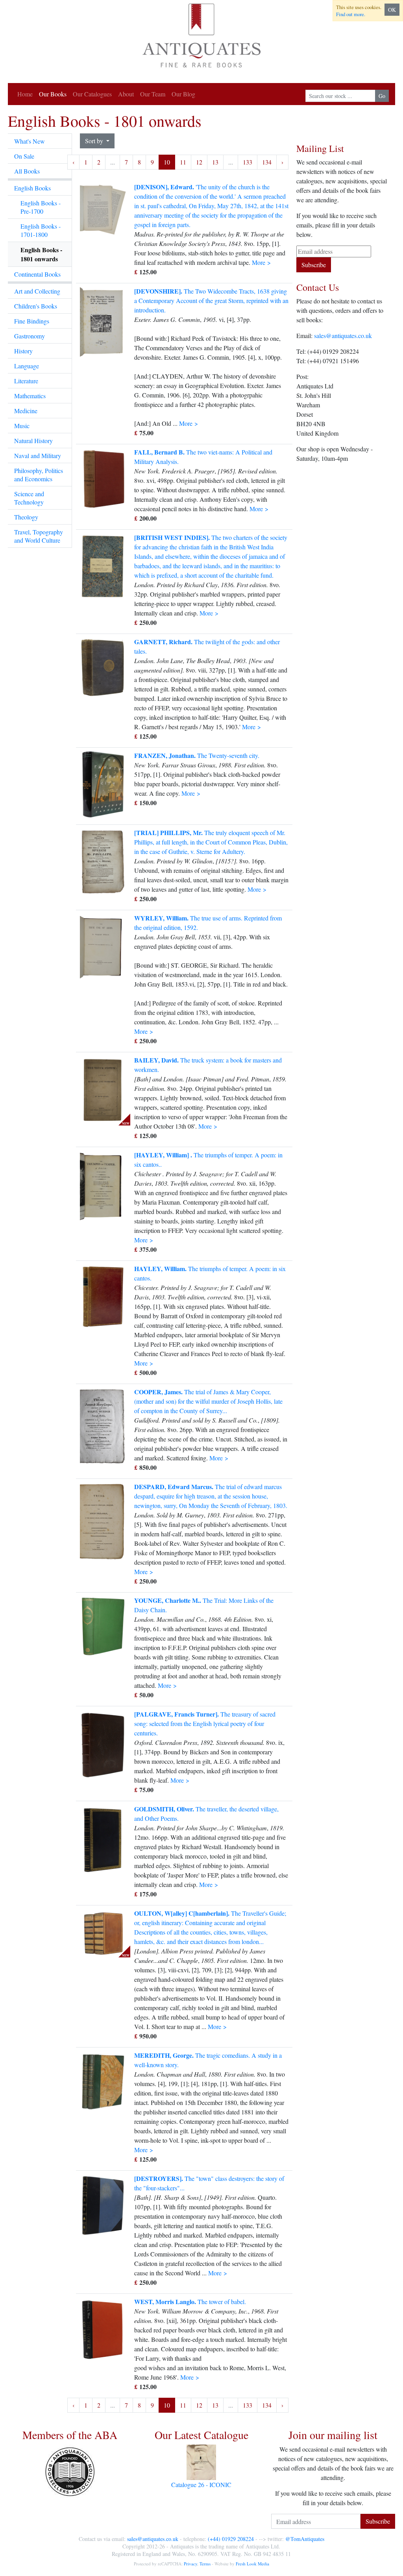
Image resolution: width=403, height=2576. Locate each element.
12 (199, 162)
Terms (205, 2564)
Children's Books (36, 306)
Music (22, 426)
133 (248, 162)
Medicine (26, 411)
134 (267, 162)
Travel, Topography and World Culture (39, 536)
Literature (26, 381)
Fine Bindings (32, 321)
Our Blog (183, 94)
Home (25, 94)
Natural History (33, 441)
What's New (30, 141)
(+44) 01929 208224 (231, 2539)
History (23, 351)
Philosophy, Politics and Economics (39, 475)
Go (382, 96)
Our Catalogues (92, 94)
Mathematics (30, 396)
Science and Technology (29, 498)
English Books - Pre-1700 (41, 207)
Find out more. (351, 14)
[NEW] (103, 1089)
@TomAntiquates (305, 2539)
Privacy (190, 2564)
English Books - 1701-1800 (41, 230)
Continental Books (37, 274)
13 (215, 162)
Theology (26, 517)
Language (27, 366)
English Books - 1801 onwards (41, 254)
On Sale (24, 156)
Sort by (95, 141)
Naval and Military (38, 456)
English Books (32, 188)
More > (261, 262)
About (126, 94)
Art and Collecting (37, 291)
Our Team (153, 94)
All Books (27, 171)
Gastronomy (30, 336)
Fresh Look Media (252, 2564)
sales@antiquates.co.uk (343, 335)
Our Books (53, 94)
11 (183, 162)
